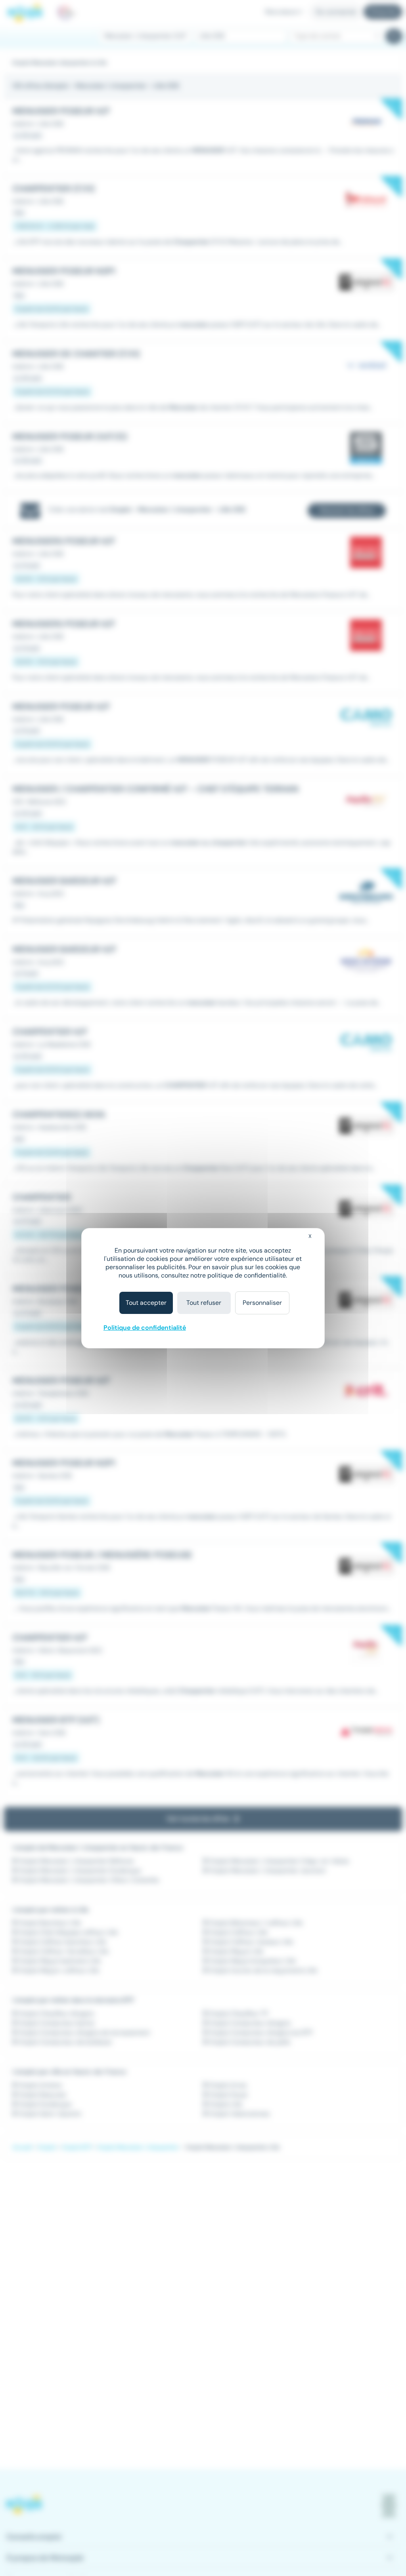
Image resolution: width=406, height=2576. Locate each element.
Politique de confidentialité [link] (145, 1328)
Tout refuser (204, 1303)
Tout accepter (146, 1303)
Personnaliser (262, 1303)
